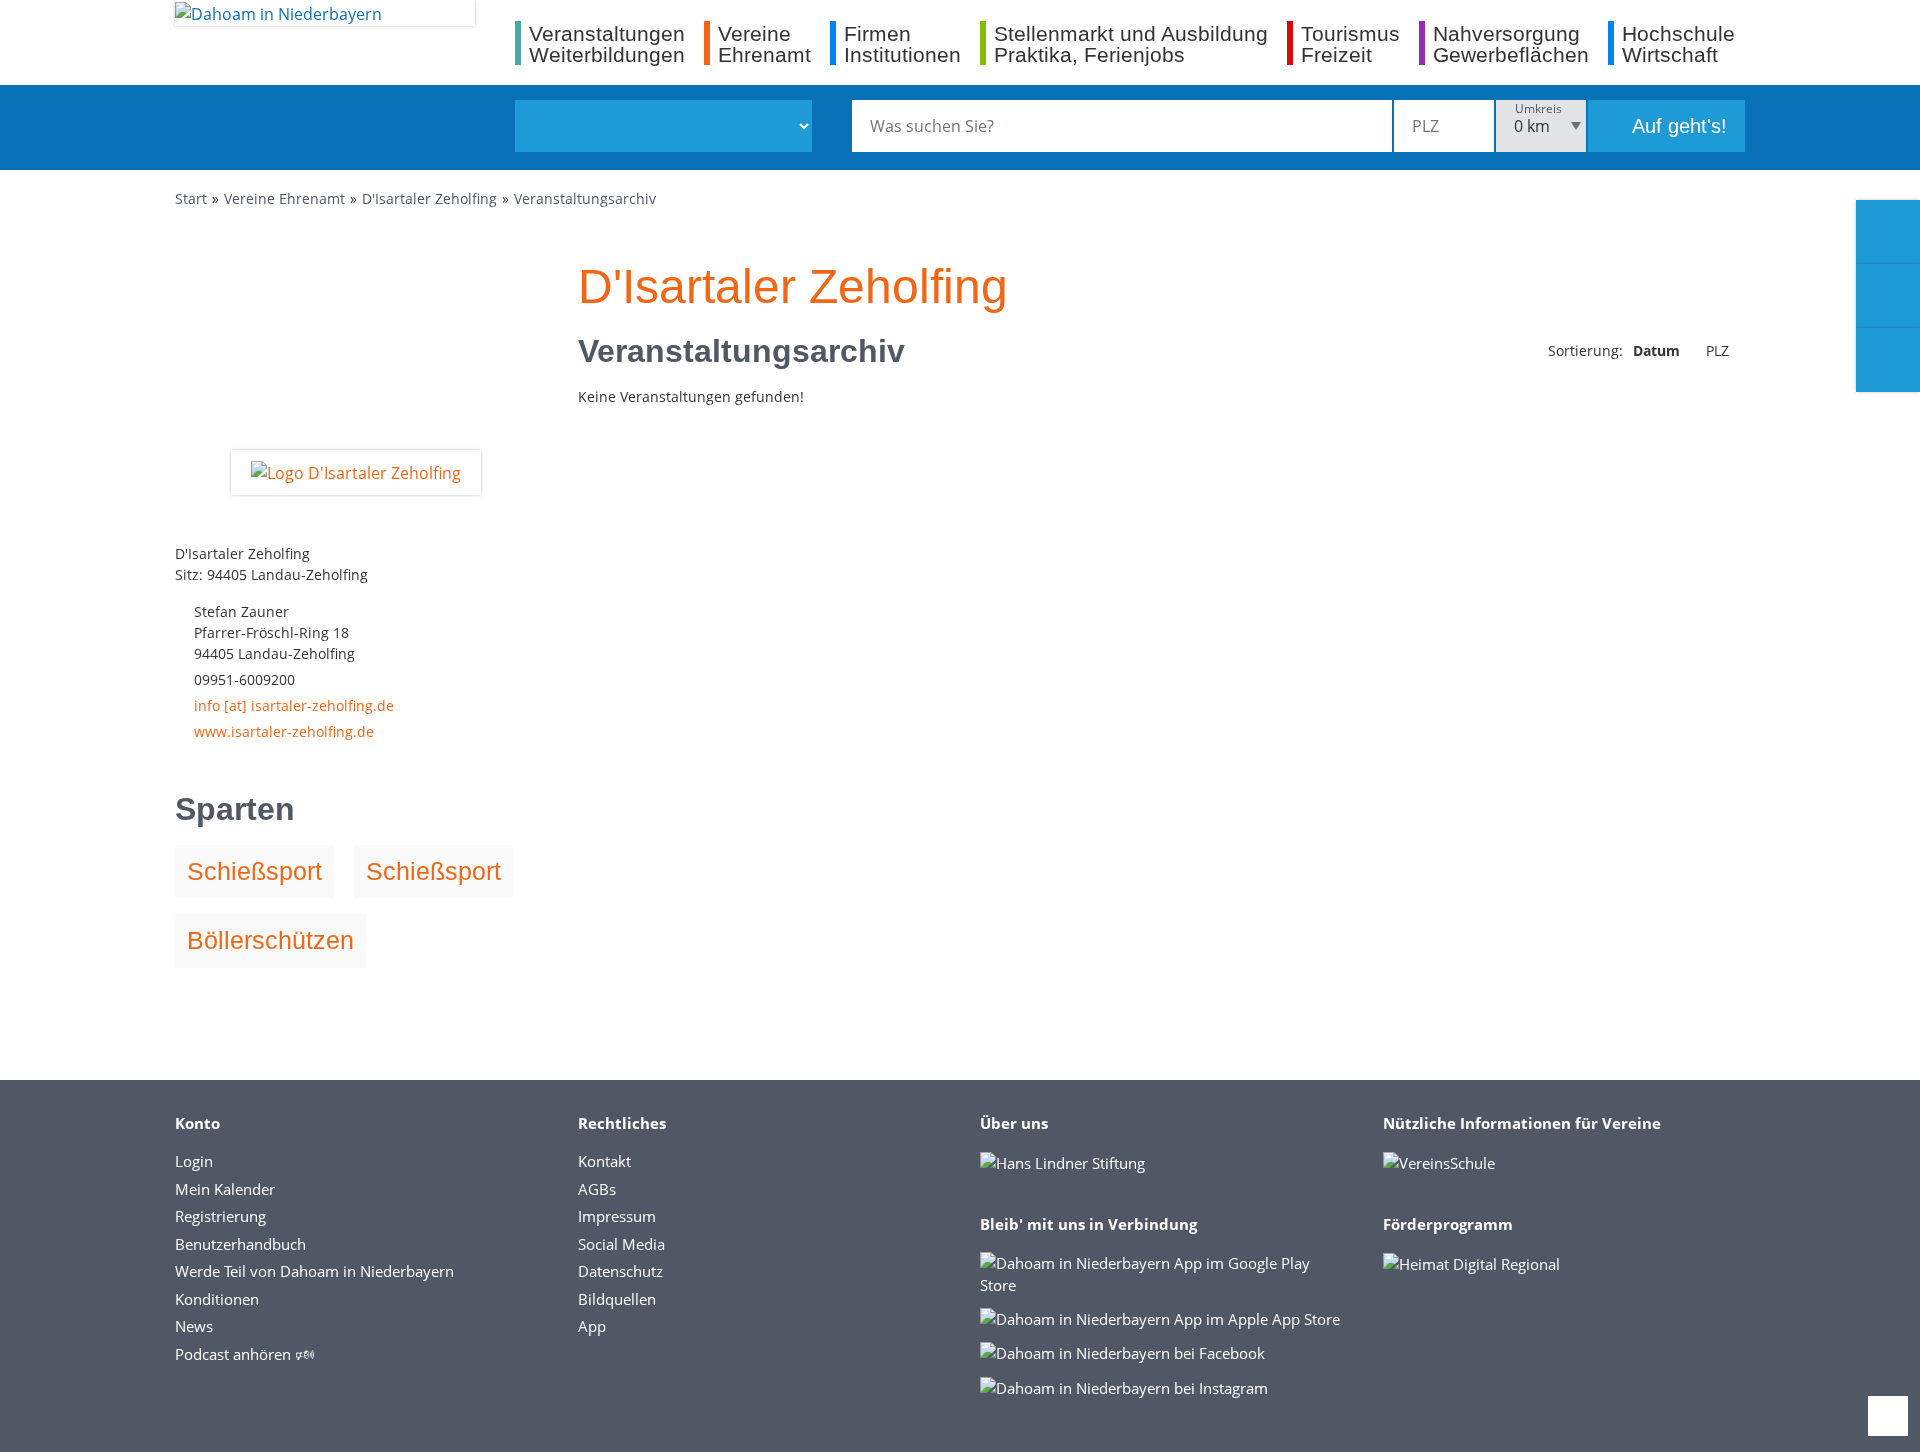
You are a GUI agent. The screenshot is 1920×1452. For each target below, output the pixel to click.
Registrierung (220, 1216)
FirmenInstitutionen (902, 43)
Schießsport (254, 871)
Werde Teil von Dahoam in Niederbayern (314, 1271)
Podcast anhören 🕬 (244, 1354)
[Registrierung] (1888, 232)
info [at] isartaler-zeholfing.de (294, 705)
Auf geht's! (1677, 126)
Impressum (617, 1216)
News (194, 1326)
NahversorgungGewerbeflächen (1511, 43)
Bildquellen (617, 1299)
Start (191, 198)
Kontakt (604, 1161)
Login (194, 1161)
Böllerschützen (270, 940)
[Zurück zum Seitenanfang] (1888, 1416)
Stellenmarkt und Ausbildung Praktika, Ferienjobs (1131, 43)
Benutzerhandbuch (240, 1244)
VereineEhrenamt (764, 43)
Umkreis (1538, 108)
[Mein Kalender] (1888, 360)
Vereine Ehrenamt (284, 198)
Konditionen (217, 1299)
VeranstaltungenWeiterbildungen (607, 43)
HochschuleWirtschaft (1678, 43)
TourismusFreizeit (1350, 43)
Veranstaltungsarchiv (585, 198)
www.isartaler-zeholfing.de (284, 731)
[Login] (1888, 296)
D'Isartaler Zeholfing (429, 198)
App (592, 1326)
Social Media (621, 1244)
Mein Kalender (225, 1189)
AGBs (597, 1189)
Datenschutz (620, 1271)
